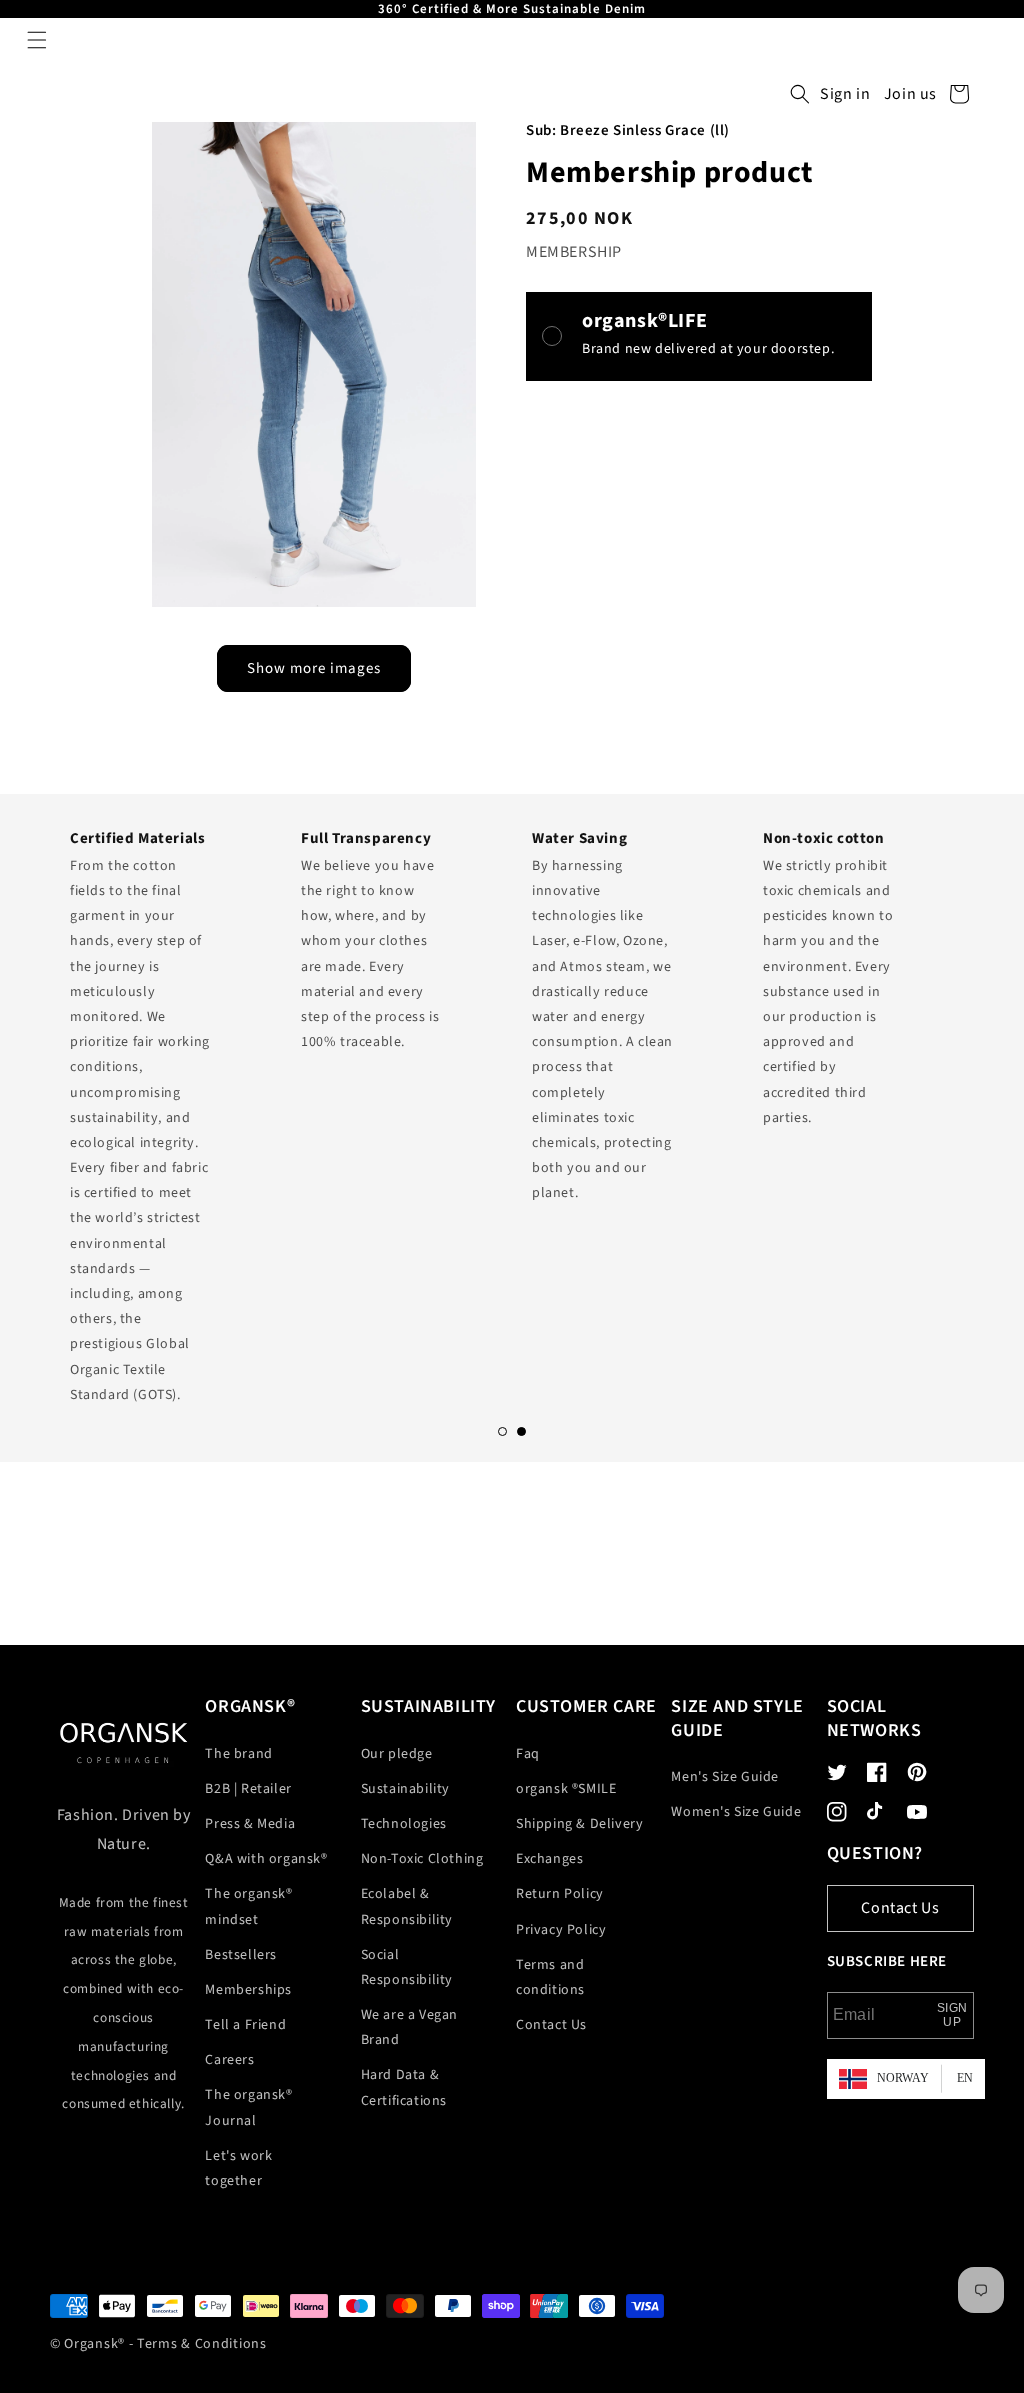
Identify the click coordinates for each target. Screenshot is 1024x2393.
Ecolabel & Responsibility (407, 1906)
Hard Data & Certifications (404, 2087)
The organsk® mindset (248, 1906)
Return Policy (560, 1894)
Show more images (314, 668)
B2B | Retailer (248, 1789)
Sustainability (405, 1789)
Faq (528, 1754)
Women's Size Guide (736, 1812)
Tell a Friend (245, 2025)
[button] (37, 40)
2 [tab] (521, 1431)
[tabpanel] (165, 1111)
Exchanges (549, 1859)
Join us (910, 94)
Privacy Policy (561, 1930)
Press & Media (250, 1824)
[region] (512, 9)
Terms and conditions (550, 1977)
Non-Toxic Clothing (422, 1859)
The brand (238, 1754)
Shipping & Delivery (579, 1824)
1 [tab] (502, 1431)
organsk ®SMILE (566, 1789)
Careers (229, 2060)
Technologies (404, 1824)
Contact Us (551, 2025)
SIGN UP (952, 2015)
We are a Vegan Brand (409, 2027)
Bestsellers (241, 1955)
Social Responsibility (407, 1967)
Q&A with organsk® (266, 1859)
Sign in (845, 94)
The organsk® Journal (248, 2107)
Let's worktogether (238, 2168)
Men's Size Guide (725, 1777)
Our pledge (397, 1754)
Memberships (248, 1990)
